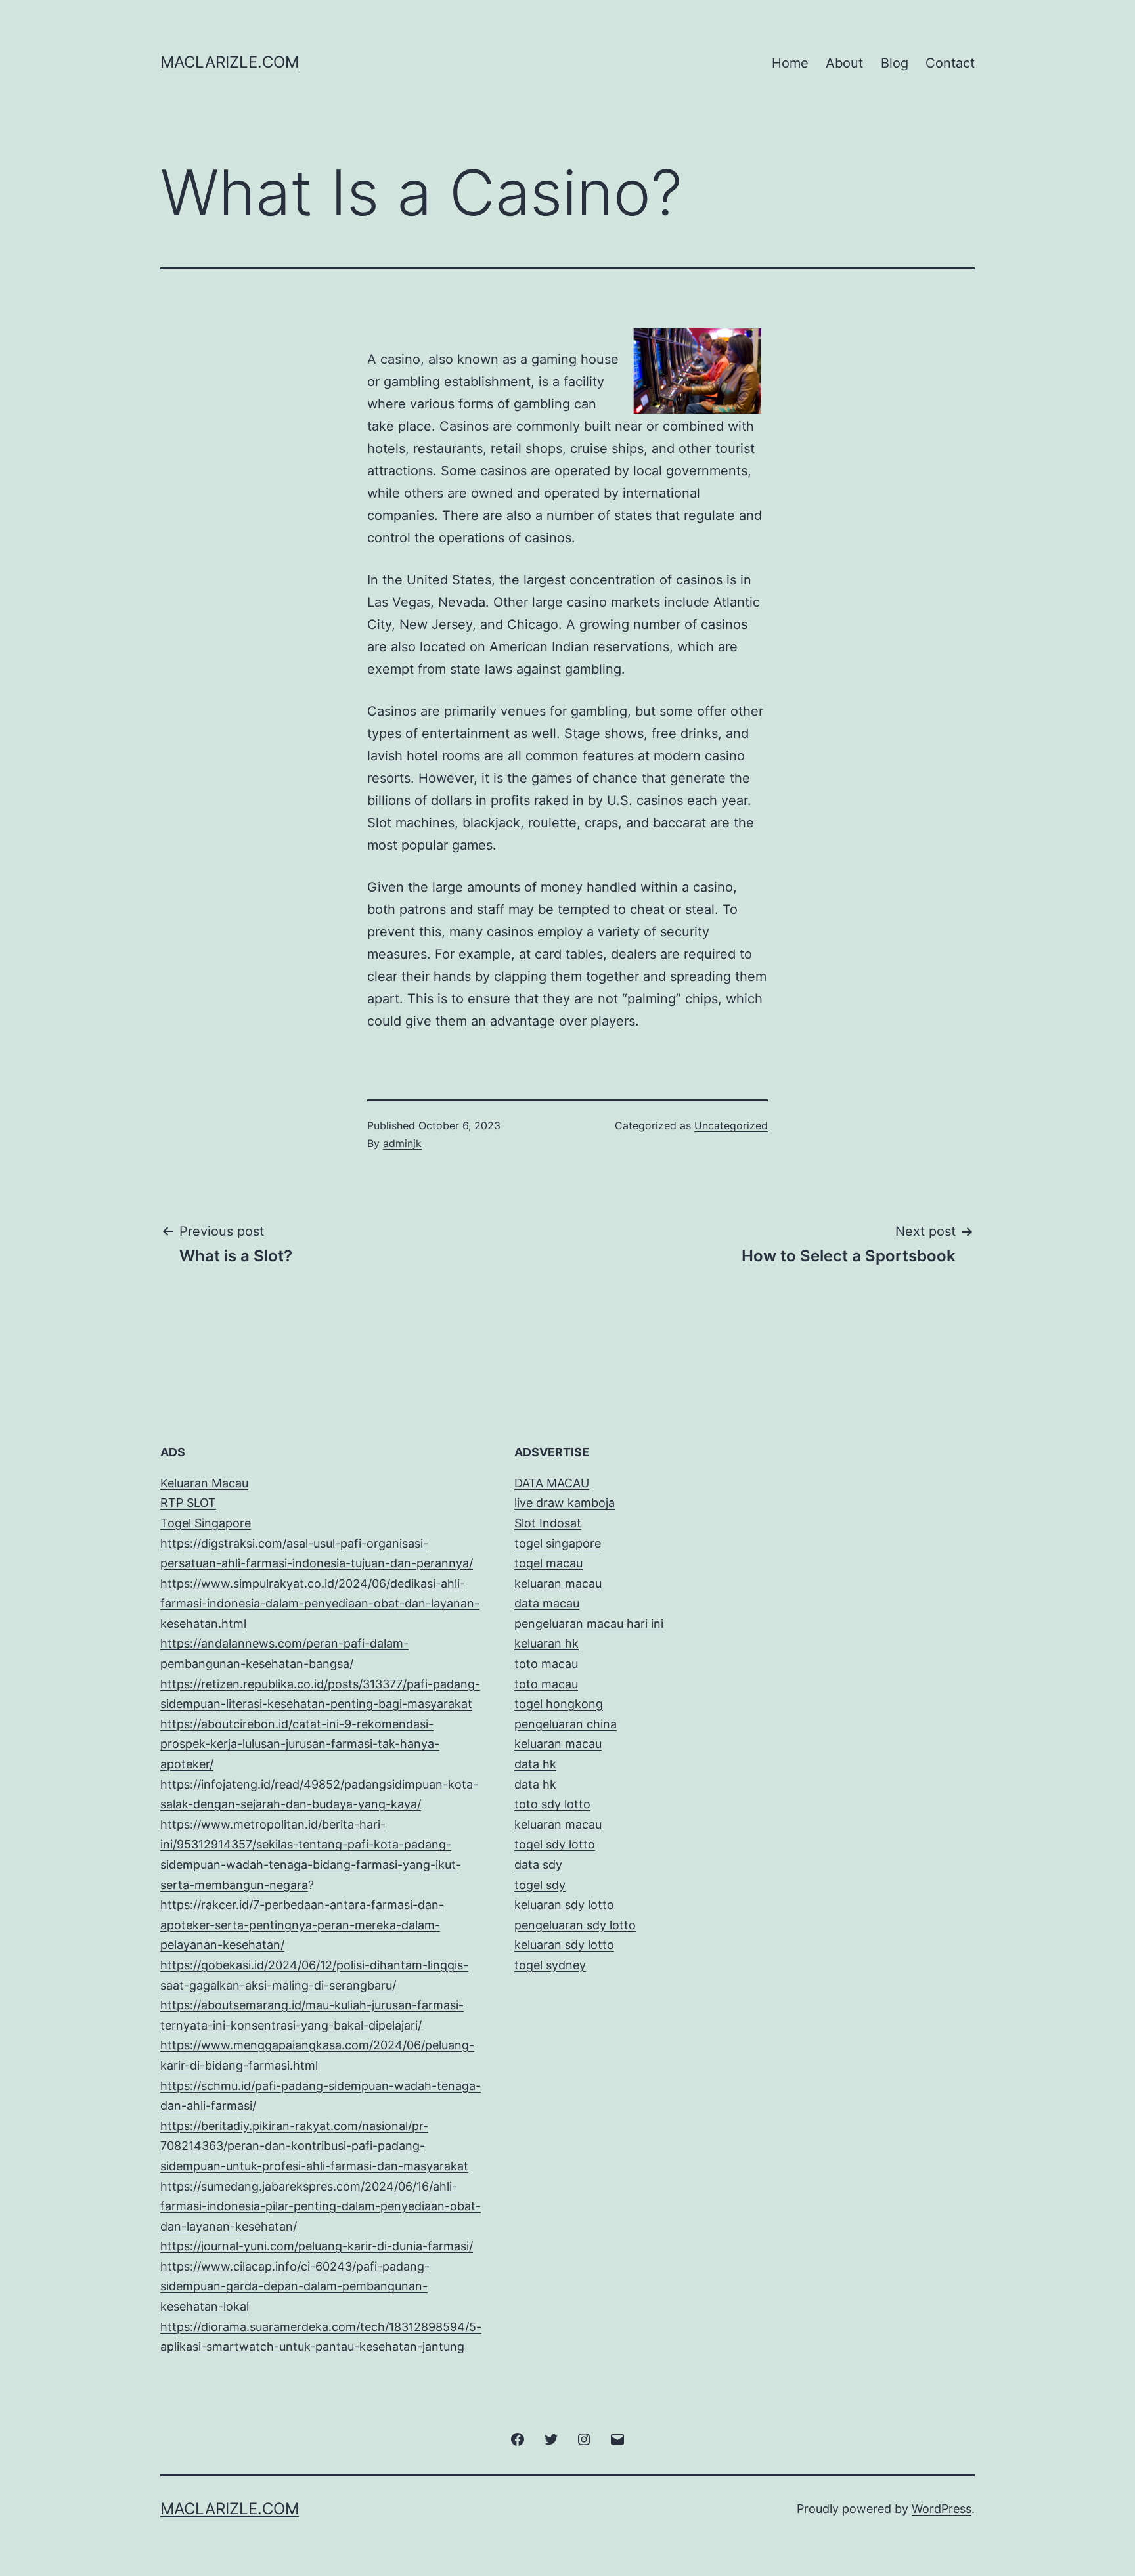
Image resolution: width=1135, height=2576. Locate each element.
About (844, 63)
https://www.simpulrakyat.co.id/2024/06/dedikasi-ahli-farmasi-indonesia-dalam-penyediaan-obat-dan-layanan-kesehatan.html (320, 1604)
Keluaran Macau (204, 1483)
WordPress (942, 2509)
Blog (895, 63)
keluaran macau (558, 1824)
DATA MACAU (552, 1483)
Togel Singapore (206, 1523)
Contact (950, 63)
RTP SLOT (188, 1503)
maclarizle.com (230, 62)
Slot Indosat (548, 1523)
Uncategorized (731, 1125)
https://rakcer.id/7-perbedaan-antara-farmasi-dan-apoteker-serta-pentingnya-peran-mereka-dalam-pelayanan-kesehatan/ (302, 1925)
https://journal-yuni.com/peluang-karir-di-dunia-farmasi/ (317, 2246)
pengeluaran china (566, 1724)
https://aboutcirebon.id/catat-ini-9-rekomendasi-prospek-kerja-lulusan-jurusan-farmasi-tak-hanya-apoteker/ (300, 1744)
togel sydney (550, 1965)
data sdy (538, 1865)
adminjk (402, 1143)
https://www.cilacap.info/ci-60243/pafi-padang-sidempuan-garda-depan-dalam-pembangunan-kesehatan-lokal (295, 2286)
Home (790, 63)
